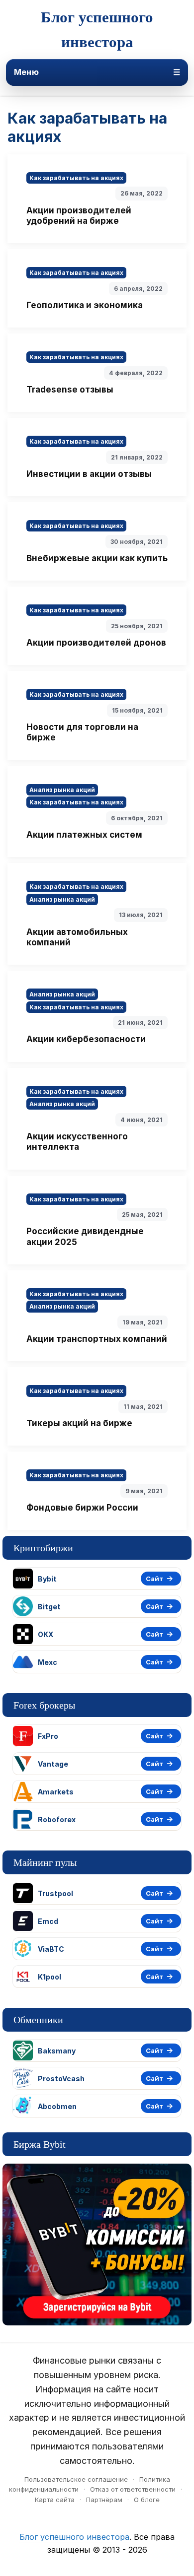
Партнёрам (104, 2500)
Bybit (47, 1579)
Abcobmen (57, 2106)
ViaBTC (51, 1949)
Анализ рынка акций (62, 790)
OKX (46, 1634)
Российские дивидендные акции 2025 (85, 1236)
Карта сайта (55, 2500)
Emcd (48, 1921)
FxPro (48, 1736)
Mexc (48, 1662)
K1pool (49, 1977)
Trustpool (55, 1893)
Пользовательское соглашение (76, 2479)
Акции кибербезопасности (86, 1039)
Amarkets (56, 1792)
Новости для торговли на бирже (82, 732)
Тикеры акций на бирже (79, 1423)
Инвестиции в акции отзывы (89, 474)
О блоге (147, 2500)
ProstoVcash (61, 2079)
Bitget (49, 1607)
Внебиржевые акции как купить (97, 558)
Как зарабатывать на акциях (76, 178)
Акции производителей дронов (96, 643)
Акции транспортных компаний (97, 1339)
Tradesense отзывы (70, 390)
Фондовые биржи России (82, 1508)
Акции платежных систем (84, 835)
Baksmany (57, 2051)
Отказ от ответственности (133, 2489)
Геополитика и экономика (85, 305)
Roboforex (57, 1819)
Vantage (53, 1764)
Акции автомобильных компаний (77, 937)
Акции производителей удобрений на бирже (79, 216)
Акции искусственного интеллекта (77, 1142)
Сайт (154, 1579)
